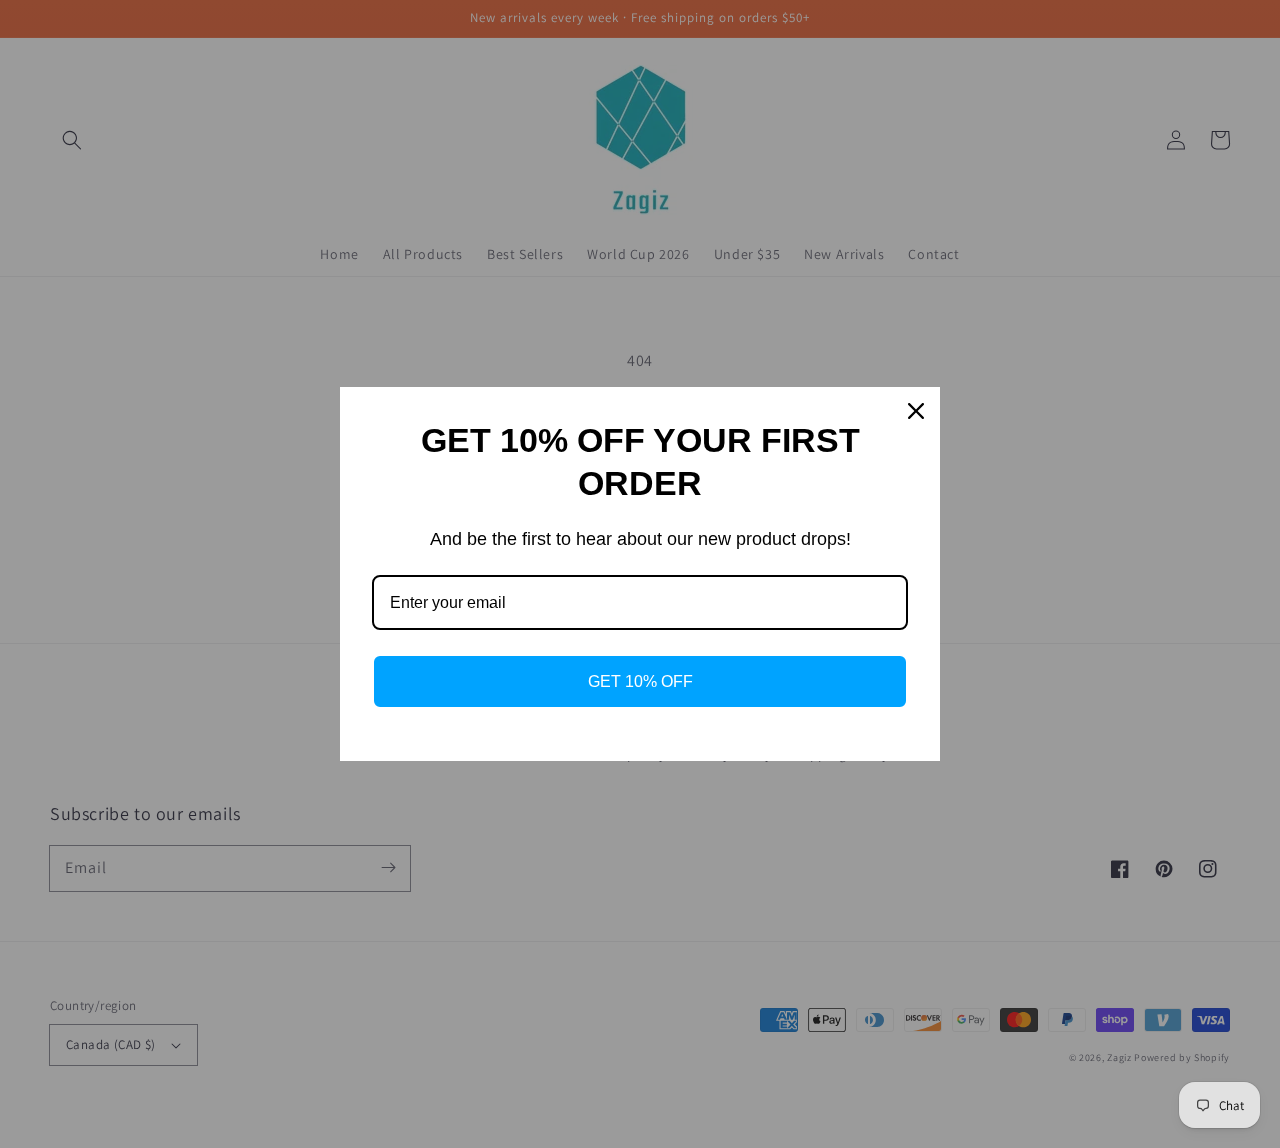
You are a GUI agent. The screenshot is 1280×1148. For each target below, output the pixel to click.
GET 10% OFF (640, 681)
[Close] (916, 411)
